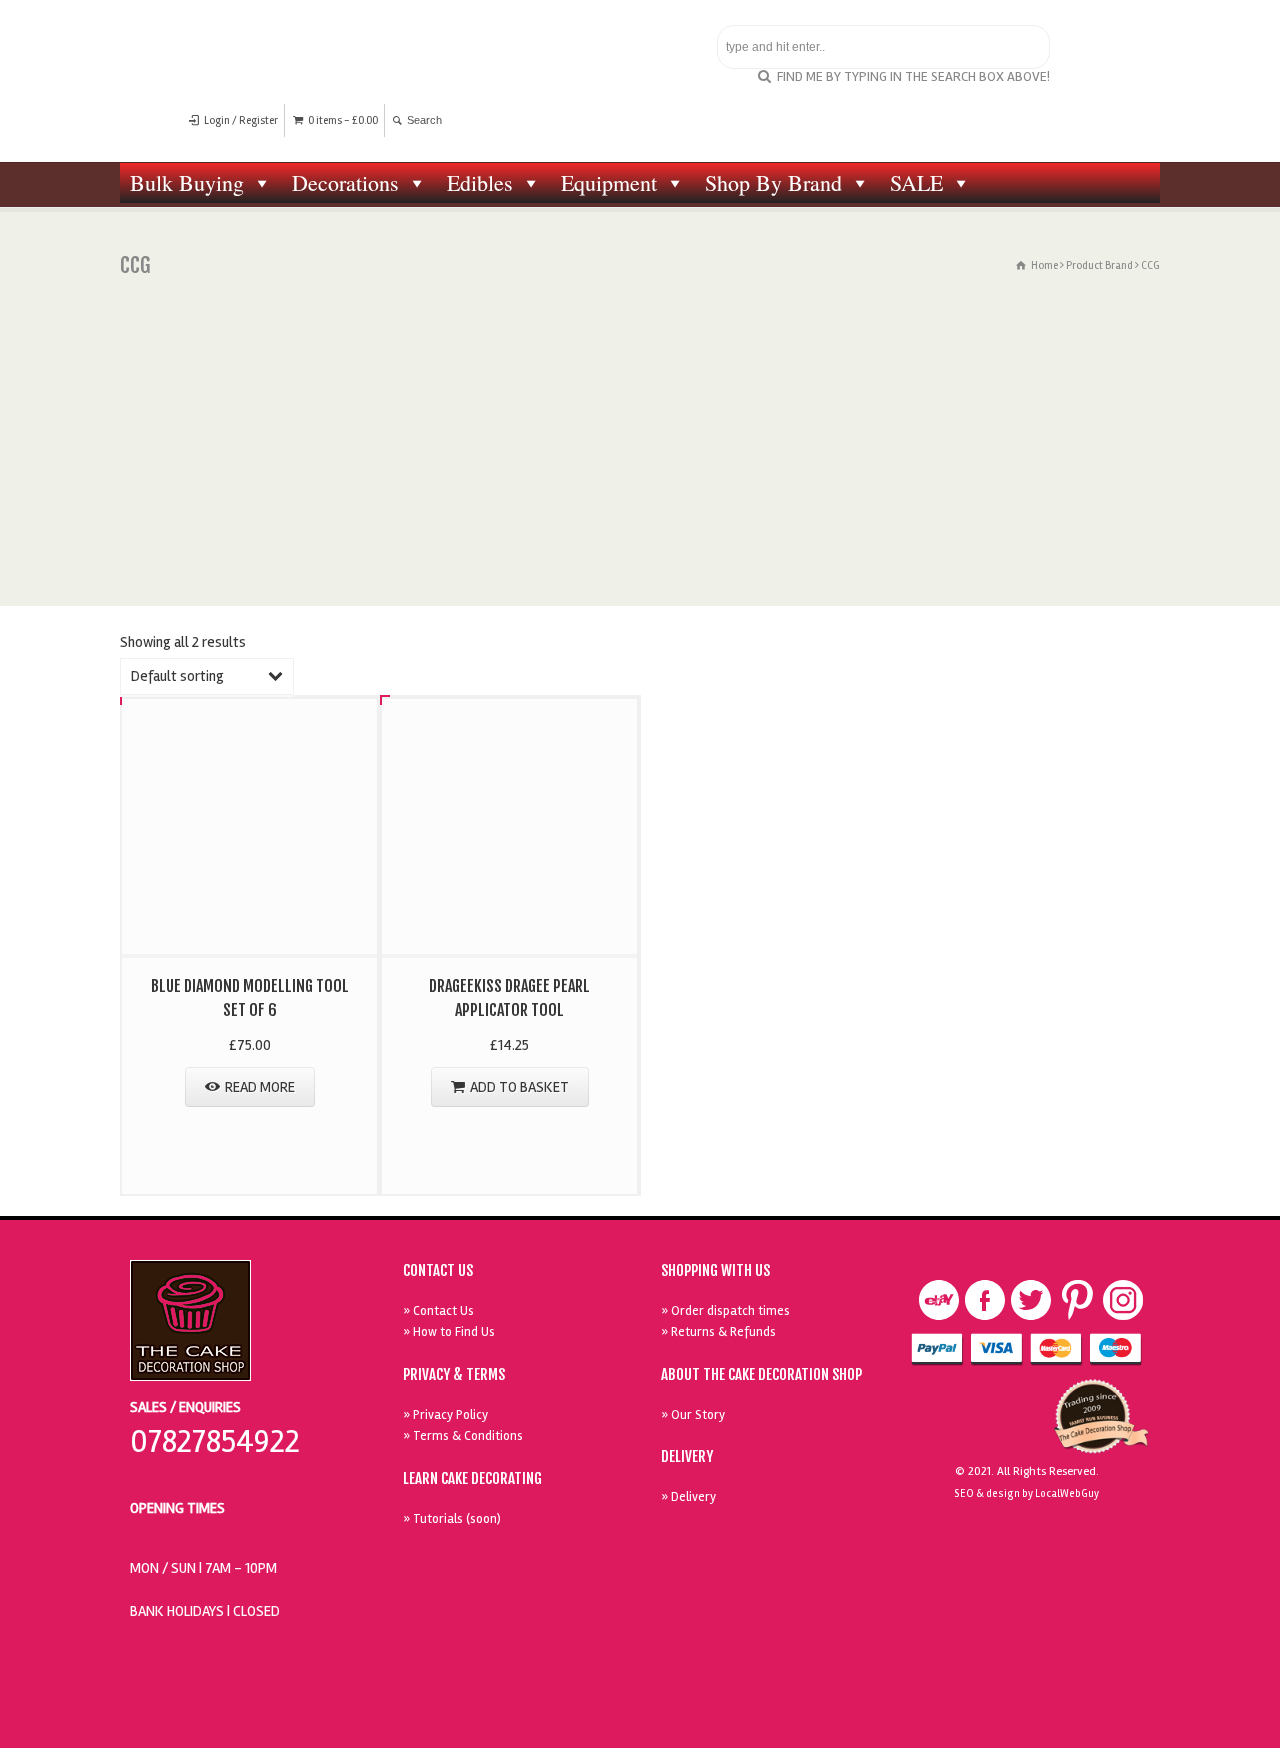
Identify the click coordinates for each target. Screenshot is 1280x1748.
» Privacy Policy (445, 1415)
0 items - (343, 120)
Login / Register (241, 120)
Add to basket (519, 1087)
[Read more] (250, 721)
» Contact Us (438, 1311)
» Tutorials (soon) (452, 1519)
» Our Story (693, 1415)
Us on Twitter (1031, 1300)
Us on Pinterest (1077, 1300)
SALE (916, 182)
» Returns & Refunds (718, 1332)
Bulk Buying (187, 182)
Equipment (609, 182)
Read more (260, 1087)
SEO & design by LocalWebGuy (1026, 1493)
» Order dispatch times (725, 1311)
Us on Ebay (939, 1300)
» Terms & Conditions (463, 1436)
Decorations (345, 182)
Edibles (480, 182)
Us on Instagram (1123, 1300)
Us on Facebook (985, 1300)
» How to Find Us (449, 1332)
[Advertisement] (640, 456)
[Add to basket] (510, 721)
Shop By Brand (773, 182)
